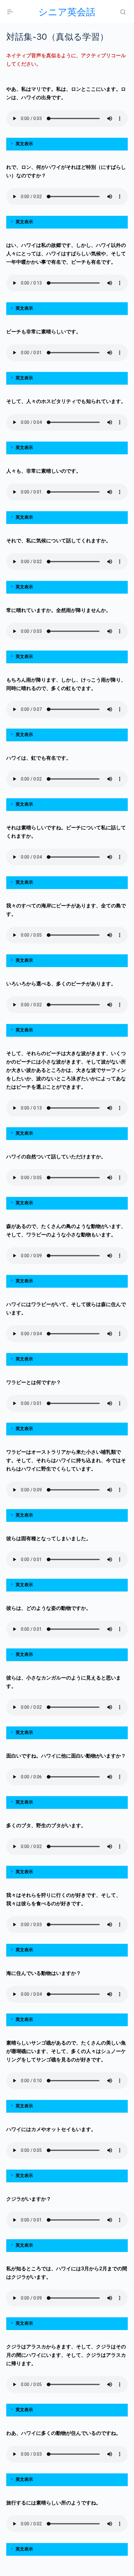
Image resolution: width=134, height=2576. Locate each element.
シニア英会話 (67, 12)
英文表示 (24, 144)
